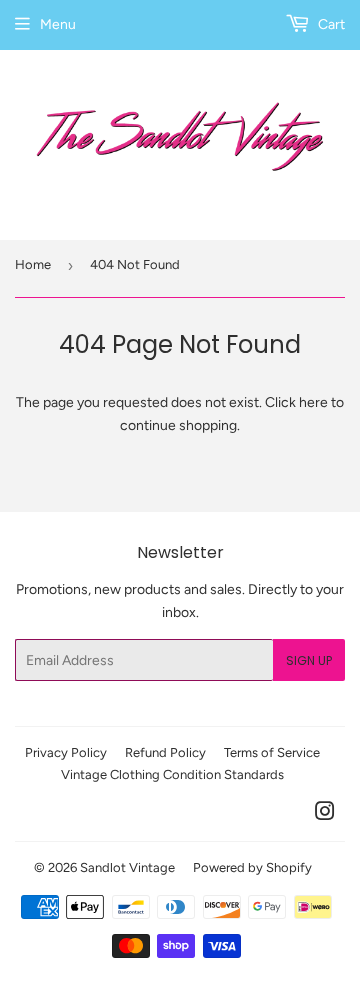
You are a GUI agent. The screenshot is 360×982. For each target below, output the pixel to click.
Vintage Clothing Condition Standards (172, 774)
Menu (58, 24)
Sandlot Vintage (127, 867)
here (313, 402)
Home (33, 264)
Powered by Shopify (252, 867)
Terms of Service (272, 752)
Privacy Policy (66, 752)
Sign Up (309, 660)
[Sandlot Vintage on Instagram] (325, 814)
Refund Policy (165, 752)
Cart (330, 24)
